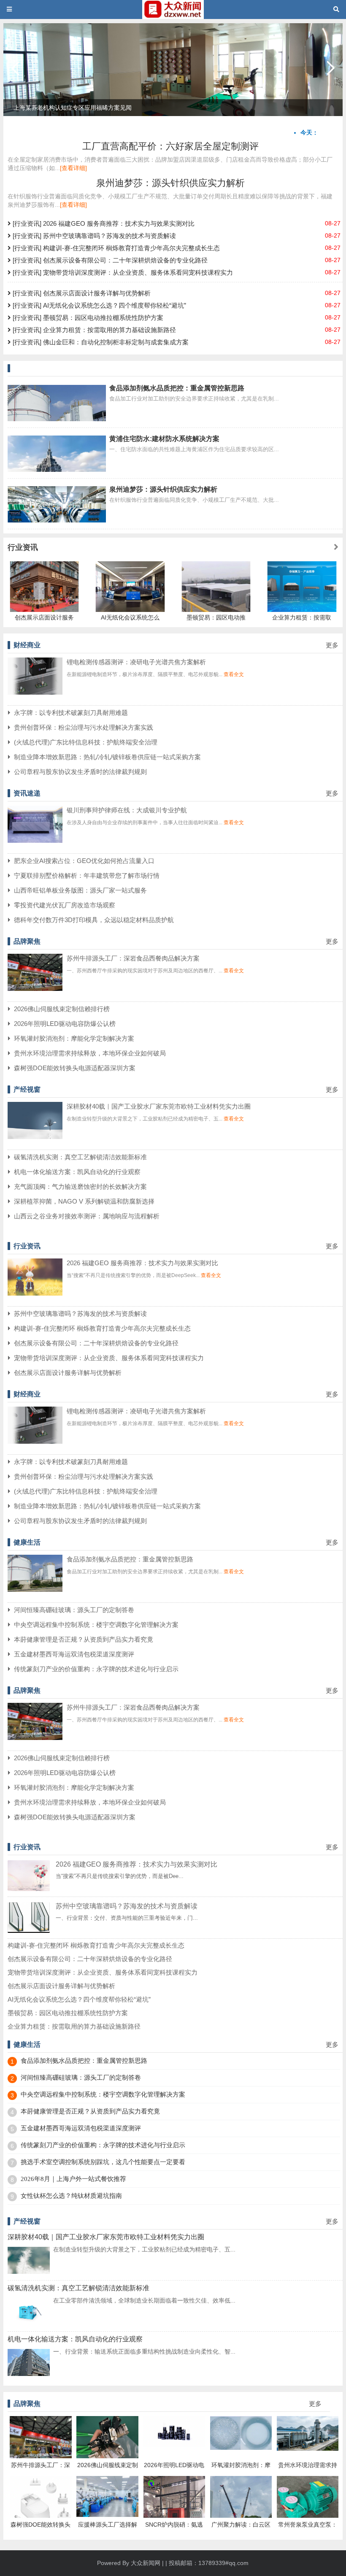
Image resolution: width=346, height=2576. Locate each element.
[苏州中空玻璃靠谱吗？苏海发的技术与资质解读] (29, 1931)
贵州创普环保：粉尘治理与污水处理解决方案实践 (84, 727)
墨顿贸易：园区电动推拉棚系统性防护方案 (68, 2013)
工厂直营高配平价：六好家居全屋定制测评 (170, 146)
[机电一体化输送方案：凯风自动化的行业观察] (29, 2374)
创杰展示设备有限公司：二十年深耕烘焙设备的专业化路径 (96, 1343)
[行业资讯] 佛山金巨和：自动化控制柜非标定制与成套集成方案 (100, 342)
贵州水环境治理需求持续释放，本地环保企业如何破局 (90, 1053)
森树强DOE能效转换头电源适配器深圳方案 (75, 1068)
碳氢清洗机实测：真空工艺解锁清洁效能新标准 (80, 1157)
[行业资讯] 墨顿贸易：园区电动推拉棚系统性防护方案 (87, 318)
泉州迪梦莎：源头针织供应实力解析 (170, 183)
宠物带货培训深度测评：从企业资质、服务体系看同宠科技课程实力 (109, 1358)
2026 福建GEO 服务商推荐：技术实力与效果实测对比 (142, 1263)
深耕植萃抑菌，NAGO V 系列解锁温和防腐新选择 (84, 1201)
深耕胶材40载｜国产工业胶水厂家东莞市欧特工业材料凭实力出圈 (159, 1106)
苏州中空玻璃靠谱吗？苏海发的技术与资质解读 (80, 1314)
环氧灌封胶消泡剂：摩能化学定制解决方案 (74, 1038)
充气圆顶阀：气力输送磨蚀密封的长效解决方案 (80, 1187)
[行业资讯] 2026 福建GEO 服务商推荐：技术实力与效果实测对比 (103, 223)
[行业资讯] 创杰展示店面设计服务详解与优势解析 (81, 293)
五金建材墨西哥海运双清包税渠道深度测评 (74, 1654)
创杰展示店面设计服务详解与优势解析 (68, 1373)
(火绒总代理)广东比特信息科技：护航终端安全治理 (86, 742)
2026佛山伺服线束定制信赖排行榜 (62, 1009)
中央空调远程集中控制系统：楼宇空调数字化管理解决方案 (96, 1625)
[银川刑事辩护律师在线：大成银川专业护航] (35, 841)
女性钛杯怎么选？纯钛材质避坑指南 (71, 2196)
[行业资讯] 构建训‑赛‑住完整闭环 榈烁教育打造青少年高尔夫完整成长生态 (115, 248)
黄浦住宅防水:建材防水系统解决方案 (164, 439)
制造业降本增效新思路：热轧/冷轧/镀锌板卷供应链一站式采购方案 (107, 757)
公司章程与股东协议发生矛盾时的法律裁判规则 (80, 772)
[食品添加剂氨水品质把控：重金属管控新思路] (35, 1590)
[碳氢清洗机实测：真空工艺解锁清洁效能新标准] (29, 2323)
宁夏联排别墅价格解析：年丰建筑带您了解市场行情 (87, 875)
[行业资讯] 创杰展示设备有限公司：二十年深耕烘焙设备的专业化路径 (109, 260)
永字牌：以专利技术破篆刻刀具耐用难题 (71, 713)
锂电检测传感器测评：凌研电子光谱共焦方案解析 (136, 662)
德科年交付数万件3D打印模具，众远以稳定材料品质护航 (94, 920)
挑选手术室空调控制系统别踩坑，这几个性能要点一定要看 (103, 2162)
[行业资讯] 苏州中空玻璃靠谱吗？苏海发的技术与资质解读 (93, 236)
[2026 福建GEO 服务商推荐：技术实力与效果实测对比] (35, 1293)
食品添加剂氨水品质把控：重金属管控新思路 (177, 388)
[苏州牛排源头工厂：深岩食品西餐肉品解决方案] (35, 989)
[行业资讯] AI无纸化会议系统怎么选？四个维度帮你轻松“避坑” (99, 305)
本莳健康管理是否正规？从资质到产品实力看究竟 (84, 1639)
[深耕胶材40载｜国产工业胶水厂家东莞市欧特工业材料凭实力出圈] (35, 1137)
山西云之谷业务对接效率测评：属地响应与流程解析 (87, 1216)
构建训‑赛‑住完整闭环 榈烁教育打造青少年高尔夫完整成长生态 (102, 1328)
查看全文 (234, 674)
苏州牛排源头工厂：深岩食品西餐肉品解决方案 (133, 958)
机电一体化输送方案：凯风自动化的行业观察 (77, 1172)
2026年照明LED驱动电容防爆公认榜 (65, 1024)
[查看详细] (73, 168)
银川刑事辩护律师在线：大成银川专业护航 (127, 810)
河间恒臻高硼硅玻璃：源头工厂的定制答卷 (74, 1610)
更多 (332, 645)
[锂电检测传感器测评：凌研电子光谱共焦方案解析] (35, 693)
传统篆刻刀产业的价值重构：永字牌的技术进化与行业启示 (96, 1669)
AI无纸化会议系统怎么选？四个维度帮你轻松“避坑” (79, 1999)
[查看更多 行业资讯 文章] (336, 547)
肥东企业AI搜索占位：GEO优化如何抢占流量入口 (84, 861)
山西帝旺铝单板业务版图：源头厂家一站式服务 (80, 890)
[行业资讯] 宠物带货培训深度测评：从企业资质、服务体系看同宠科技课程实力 (122, 272)
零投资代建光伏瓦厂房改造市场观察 (65, 905)
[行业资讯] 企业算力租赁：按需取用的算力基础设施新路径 (93, 330)
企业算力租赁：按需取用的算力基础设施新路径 (74, 2026)
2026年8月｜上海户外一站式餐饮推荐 (73, 2179)
